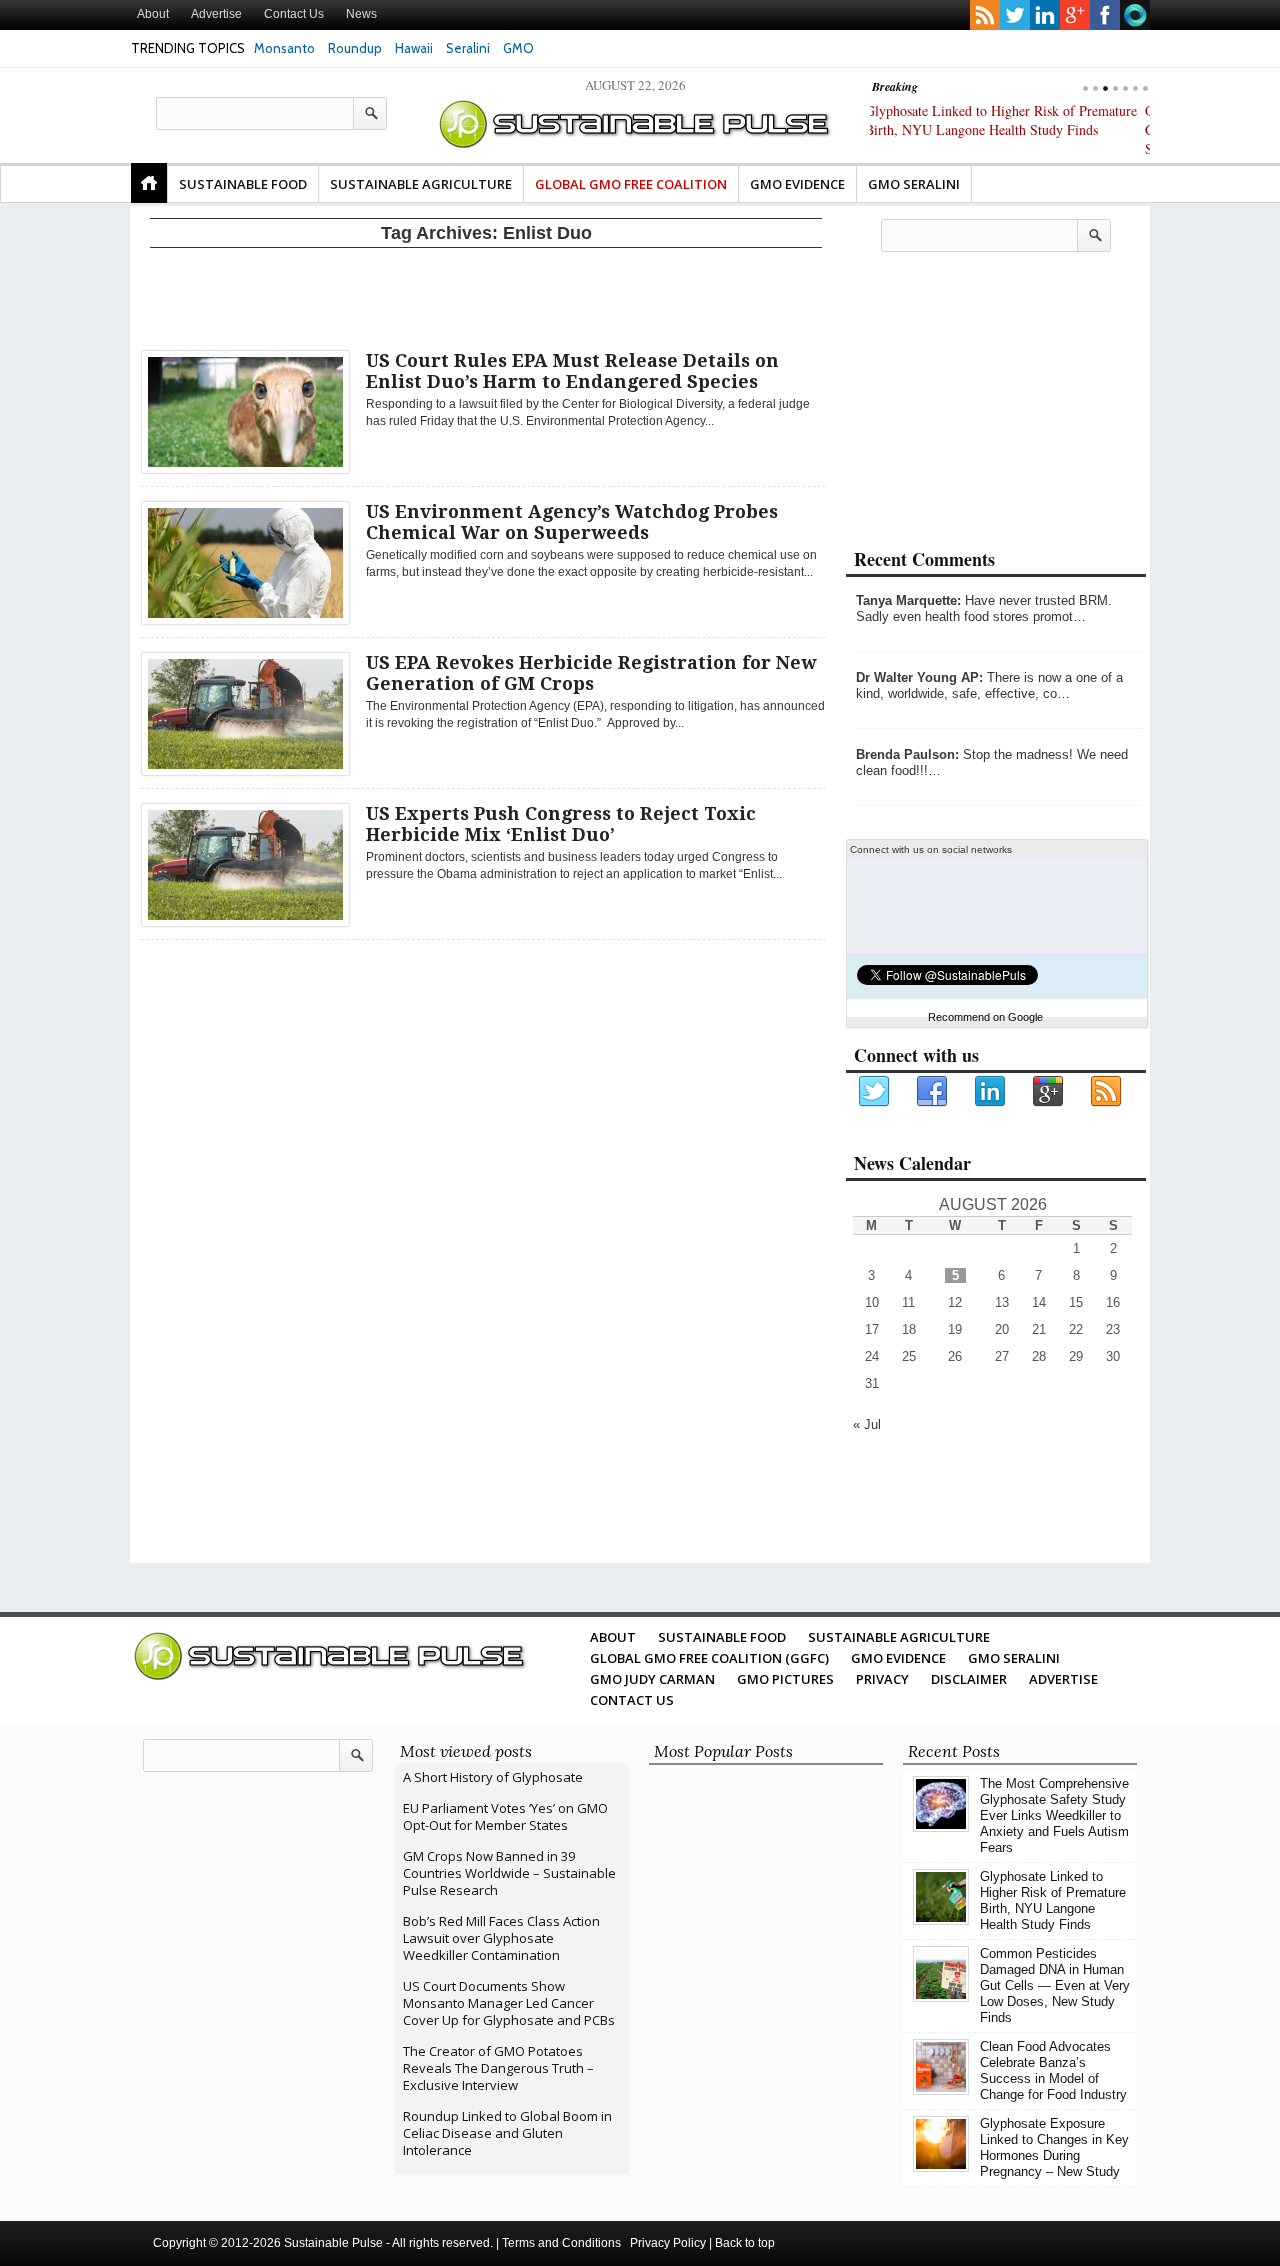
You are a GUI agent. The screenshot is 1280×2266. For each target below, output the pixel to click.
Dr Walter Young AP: (919, 677)
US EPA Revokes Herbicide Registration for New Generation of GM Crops (591, 673)
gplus (1075, 15)
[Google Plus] (1049, 1092)
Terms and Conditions (561, 2243)
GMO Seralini (914, 184)
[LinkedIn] (991, 1092)
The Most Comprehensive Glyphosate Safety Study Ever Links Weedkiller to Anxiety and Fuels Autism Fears (1054, 1815)
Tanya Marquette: (908, 600)
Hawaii (414, 48)
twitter (1015, 15)
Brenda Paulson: (907, 754)
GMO (518, 48)
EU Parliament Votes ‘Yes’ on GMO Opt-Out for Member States (505, 1816)
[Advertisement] (486, 295)
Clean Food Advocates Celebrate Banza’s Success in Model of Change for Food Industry (1053, 2070)
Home (149, 183)
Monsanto (284, 48)
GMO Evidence (797, 184)
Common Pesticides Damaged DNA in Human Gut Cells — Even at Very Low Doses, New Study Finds (1001, 129)
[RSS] (1107, 1092)
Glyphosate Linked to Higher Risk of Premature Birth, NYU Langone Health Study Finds (1053, 1900)
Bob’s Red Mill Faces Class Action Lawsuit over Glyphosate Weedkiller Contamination (501, 1938)
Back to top (745, 2243)
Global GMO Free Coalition (631, 184)
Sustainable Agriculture (421, 184)
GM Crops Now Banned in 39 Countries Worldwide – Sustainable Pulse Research (509, 1873)
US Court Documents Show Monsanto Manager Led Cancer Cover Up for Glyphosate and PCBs (509, 2003)
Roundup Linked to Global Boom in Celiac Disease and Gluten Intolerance (507, 2133)
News (361, 14)
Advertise (216, 14)
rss (985, 15)
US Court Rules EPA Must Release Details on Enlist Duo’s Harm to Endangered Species (572, 371)
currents (1135, 15)
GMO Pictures (785, 1679)
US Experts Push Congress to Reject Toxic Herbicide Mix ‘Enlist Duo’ (561, 824)
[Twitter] (875, 1092)
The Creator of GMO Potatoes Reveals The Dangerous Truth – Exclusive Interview (498, 2068)
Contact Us (294, 14)
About (153, 14)
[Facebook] (933, 1092)
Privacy (882, 1679)
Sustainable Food (243, 184)
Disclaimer (969, 1679)
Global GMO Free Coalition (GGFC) (709, 1658)
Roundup (355, 48)
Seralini (468, 48)
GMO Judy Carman (652, 1679)
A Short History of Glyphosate (493, 1777)
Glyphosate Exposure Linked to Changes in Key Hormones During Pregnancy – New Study (1054, 2147)
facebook (1105, 15)
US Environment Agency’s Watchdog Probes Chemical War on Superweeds (572, 522)
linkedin (1045, 15)
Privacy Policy (668, 2243)
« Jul (867, 1424)
